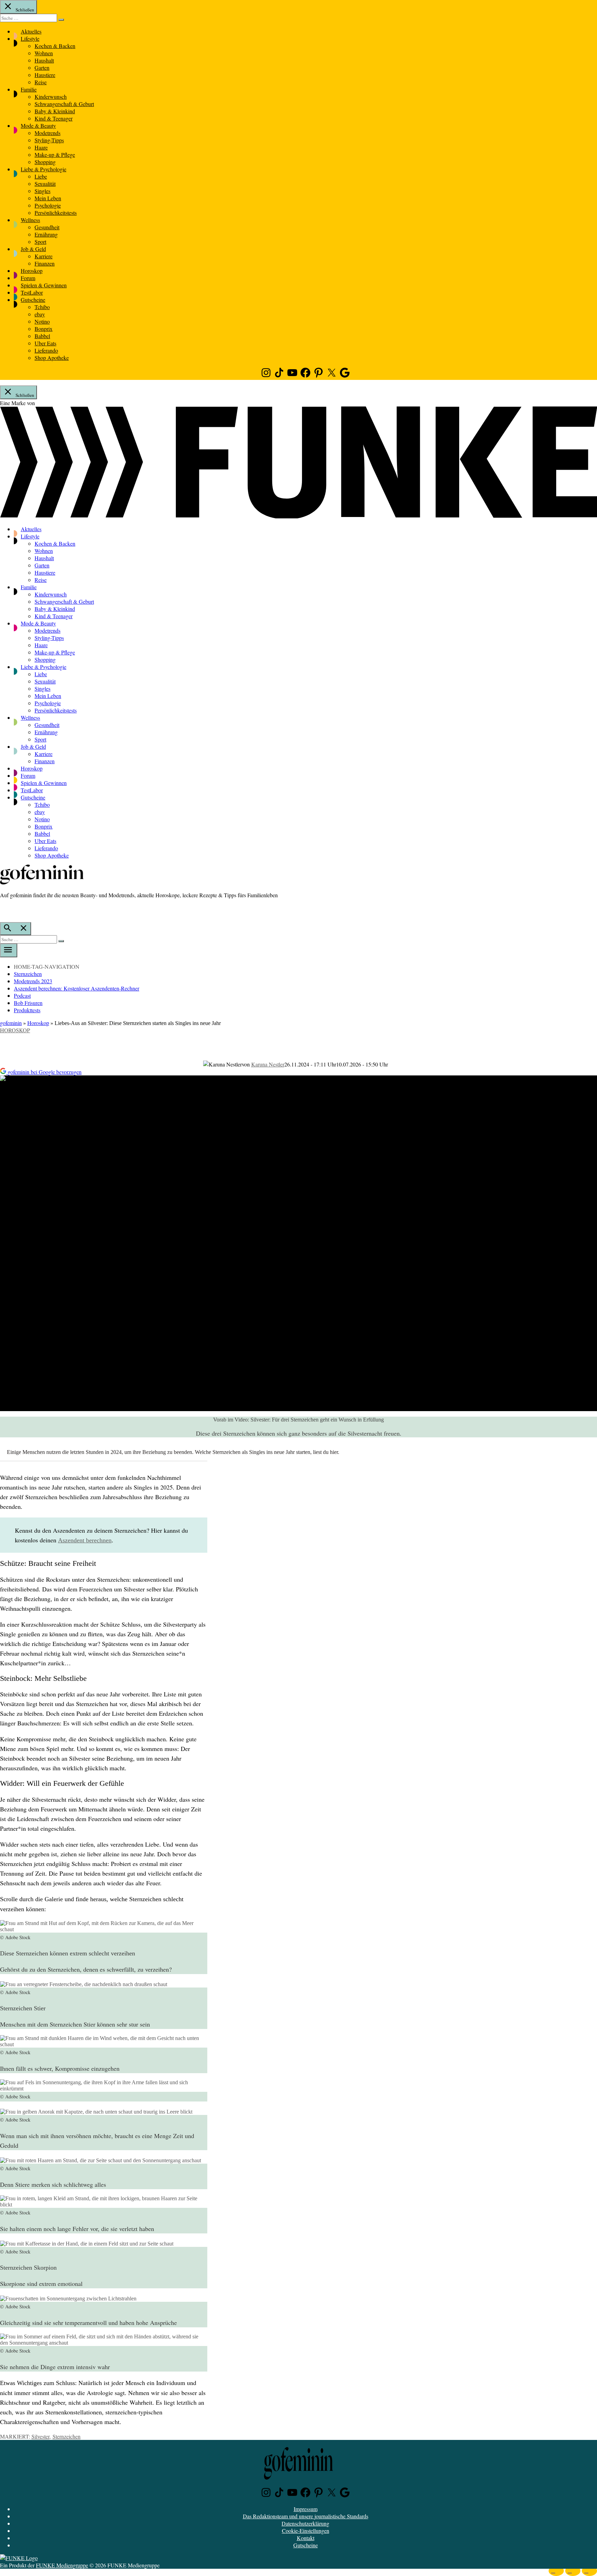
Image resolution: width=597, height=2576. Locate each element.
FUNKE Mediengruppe (62, 2565)
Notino (42, 321)
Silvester (40, 2436)
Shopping (45, 162)
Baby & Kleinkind (55, 111)
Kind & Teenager (54, 118)
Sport (40, 242)
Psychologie (48, 205)
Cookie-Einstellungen (306, 2531)
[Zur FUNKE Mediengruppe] (298, 516)
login (3, 909)
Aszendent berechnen (85, 1540)
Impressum (306, 2509)
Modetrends (48, 133)
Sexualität (45, 184)
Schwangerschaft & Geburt (64, 104)
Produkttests (27, 1010)
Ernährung (46, 234)
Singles (42, 191)
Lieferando (46, 350)
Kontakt (306, 2538)
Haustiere (45, 75)
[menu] (9, 950)
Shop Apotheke (52, 358)
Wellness (30, 220)
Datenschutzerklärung (305, 2523)
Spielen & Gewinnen (44, 285)
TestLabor (32, 292)
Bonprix (44, 329)
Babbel (42, 336)
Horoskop (32, 271)
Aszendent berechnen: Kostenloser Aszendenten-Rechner (77, 988)
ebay (40, 314)
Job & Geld (33, 249)
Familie (29, 89)
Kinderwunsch (51, 97)
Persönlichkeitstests (56, 213)
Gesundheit (47, 227)
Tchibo (42, 307)
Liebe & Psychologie (44, 169)
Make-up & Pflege (55, 155)
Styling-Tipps (49, 140)
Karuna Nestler (268, 1064)
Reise (41, 82)
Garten (42, 68)
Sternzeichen (28, 974)
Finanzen (45, 263)
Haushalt (44, 60)
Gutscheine (33, 300)
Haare (41, 147)
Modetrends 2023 (33, 981)
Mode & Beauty (38, 126)
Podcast (22, 995)
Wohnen (44, 53)
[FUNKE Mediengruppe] (19, 2558)
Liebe (41, 176)
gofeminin (11, 1023)
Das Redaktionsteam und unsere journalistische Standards (306, 2516)
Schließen (24, 10)
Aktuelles (31, 31)
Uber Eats (45, 343)
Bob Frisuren (28, 1003)
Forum (28, 278)
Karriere (44, 256)
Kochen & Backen (55, 46)
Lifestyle (30, 39)
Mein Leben (48, 198)
